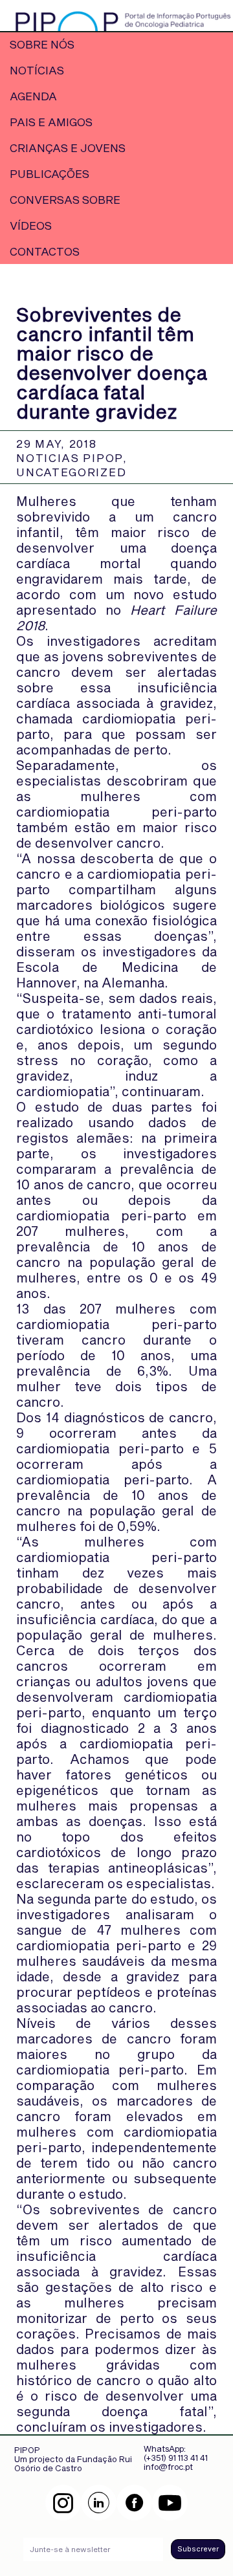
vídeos (31, 225)
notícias (37, 70)
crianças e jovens (68, 148)
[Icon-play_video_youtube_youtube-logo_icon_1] (170, 2503)
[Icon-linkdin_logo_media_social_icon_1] (99, 2503)
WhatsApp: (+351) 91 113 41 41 (176, 2453)
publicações (50, 173)
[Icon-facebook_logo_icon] (134, 2503)
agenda (33, 96)
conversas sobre (65, 199)
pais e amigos (51, 122)
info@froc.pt (168, 2467)
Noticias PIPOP (70, 457)
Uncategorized (71, 472)
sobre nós (42, 44)
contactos (45, 251)
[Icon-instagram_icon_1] (63, 2503)
